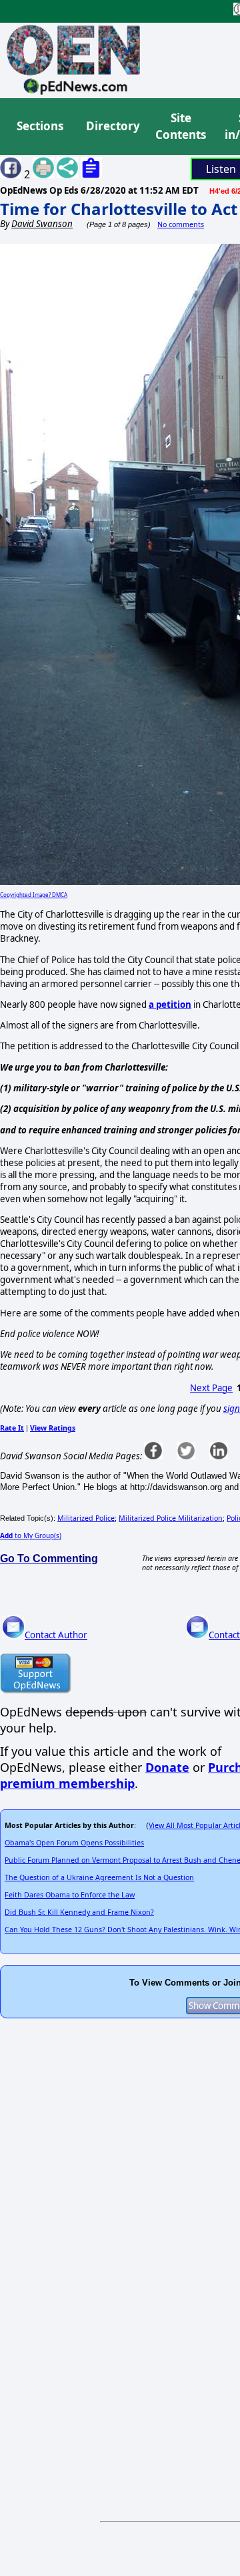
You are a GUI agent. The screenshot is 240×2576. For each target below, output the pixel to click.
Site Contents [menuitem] (181, 127)
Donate (167, 1767)
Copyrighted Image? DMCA (34, 895)
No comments (181, 224)
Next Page (211, 1388)
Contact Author (56, 1635)
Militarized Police (86, 1518)
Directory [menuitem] (112, 126)
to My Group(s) (31, 1535)
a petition (170, 1004)
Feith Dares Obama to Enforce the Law (70, 1895)
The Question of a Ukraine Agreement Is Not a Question (99, 1877)
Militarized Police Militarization (171, 1518)
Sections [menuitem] (40, 126)
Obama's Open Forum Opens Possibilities (74, 1843)
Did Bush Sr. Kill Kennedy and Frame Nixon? (79, 1912)
